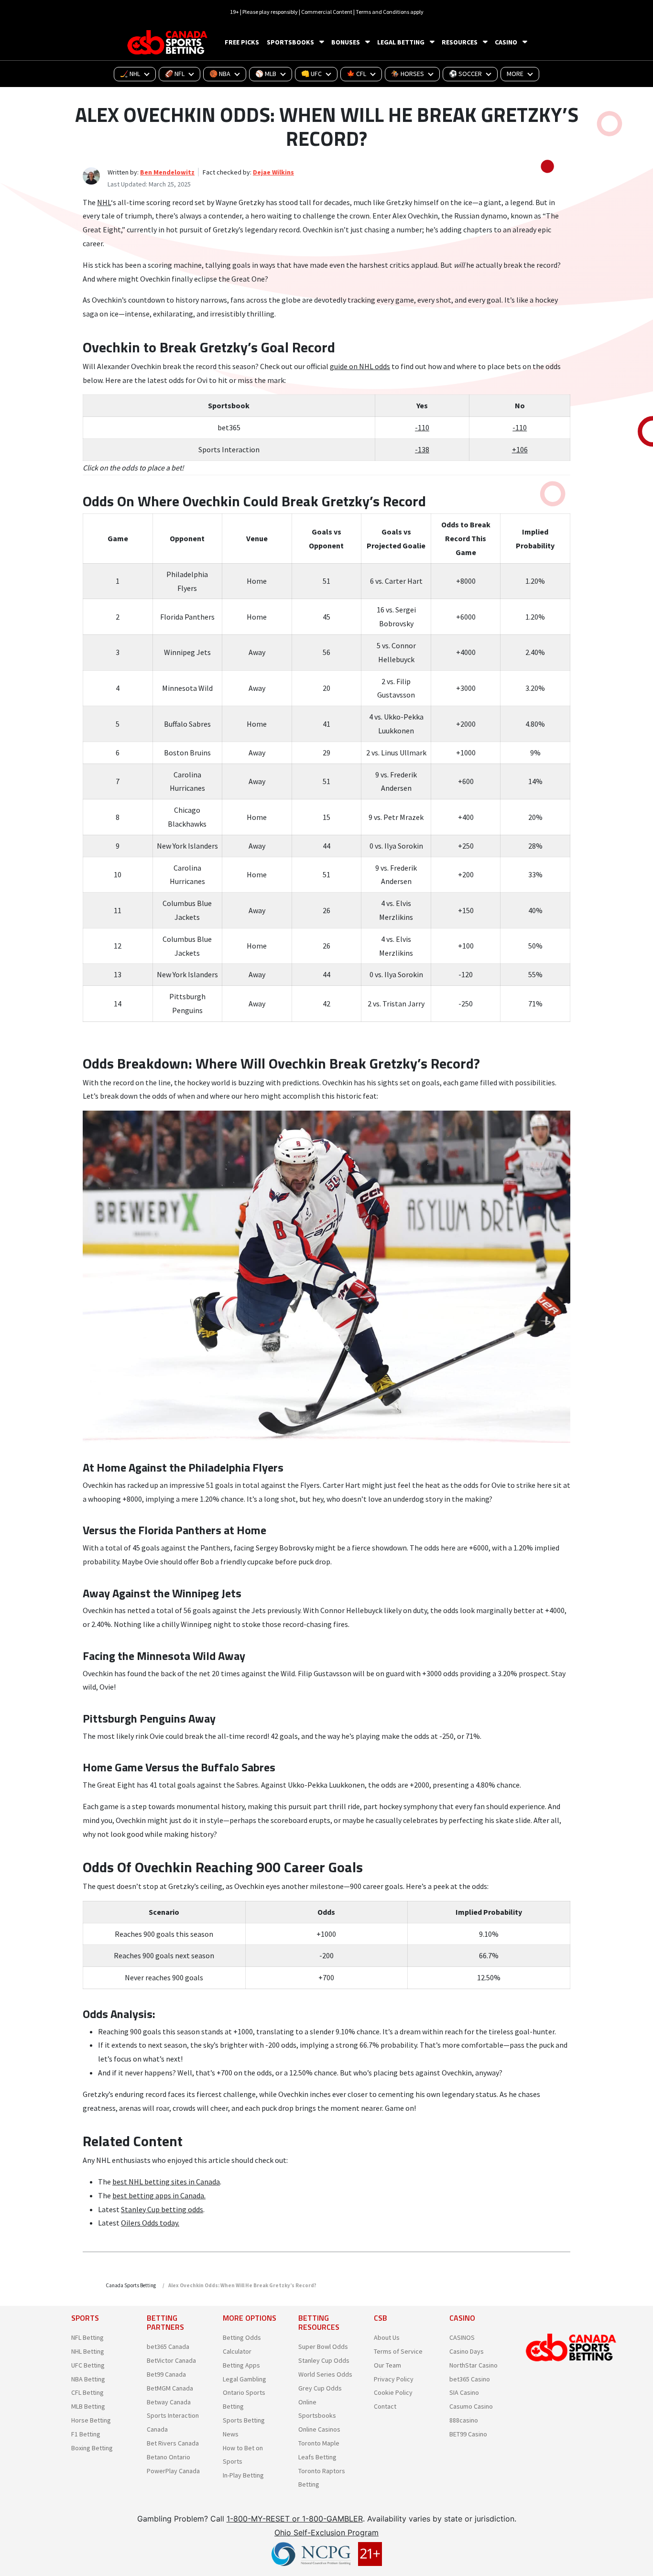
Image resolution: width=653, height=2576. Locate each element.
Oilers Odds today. (150, 2223)
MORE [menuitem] (515, 74)
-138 (422, 449)
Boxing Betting (92, 2448)
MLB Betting (88, 2406)
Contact (385, 2406)
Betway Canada (169, 2402)
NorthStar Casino (473, 2365)
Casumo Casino (471, 2406)
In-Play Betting (243, 2475)
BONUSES (346, 42)
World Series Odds (325, 2374)
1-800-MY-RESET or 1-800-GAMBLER (295, 2519)
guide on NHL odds (360, 366)
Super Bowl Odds (323, 2347)
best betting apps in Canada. (159, 2195)
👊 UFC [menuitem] (311, 74)
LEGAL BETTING (401, 42)
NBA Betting (88, 2379)
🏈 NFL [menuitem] (175, 74)
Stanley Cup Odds (324, 2360)
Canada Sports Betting (131, 2285)
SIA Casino (464, 2392)
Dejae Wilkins (273, 172)
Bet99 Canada (166, 2374)
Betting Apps (241, 2365)
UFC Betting (88, 2365)
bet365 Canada (168, 2347)
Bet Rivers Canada (173, 2443)
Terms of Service (398, 2351)
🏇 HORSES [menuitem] (408, 74)
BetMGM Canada (170, 2388)
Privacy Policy (394, 2379)
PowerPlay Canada (173, 2471)
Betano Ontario (169, 2457)
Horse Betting (91, 2420)
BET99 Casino (468, 2434)
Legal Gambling (245, 2379)
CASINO (506, 42)
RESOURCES (460, 42)
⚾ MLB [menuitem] (266, 74)
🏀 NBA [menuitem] (220, 74)
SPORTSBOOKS (290, 42)
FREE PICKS (242, 42)
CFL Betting (87, 2392)
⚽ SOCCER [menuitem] (465, 74)
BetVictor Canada (171, 2360)
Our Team (387, 2365)
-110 (422, 427)
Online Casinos (319, 2429)
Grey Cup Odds (320, 2388)
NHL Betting (88, 2351)
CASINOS (462, 2337)
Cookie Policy (393, 2392)
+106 (520, 449)
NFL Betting (87, 2337)
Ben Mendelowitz (167, 172)
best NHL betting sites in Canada (166, 2182)
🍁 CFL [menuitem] (356, 74)
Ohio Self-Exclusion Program (326, 2532)
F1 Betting (86, 2434)
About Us (387, 2337)
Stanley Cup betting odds (162, 2209)
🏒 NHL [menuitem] (130, 74)
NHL (104, 202)
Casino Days (467, 2351)
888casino (464, 2420)
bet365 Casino (470, 2379)
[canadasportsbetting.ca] (169, 42)
